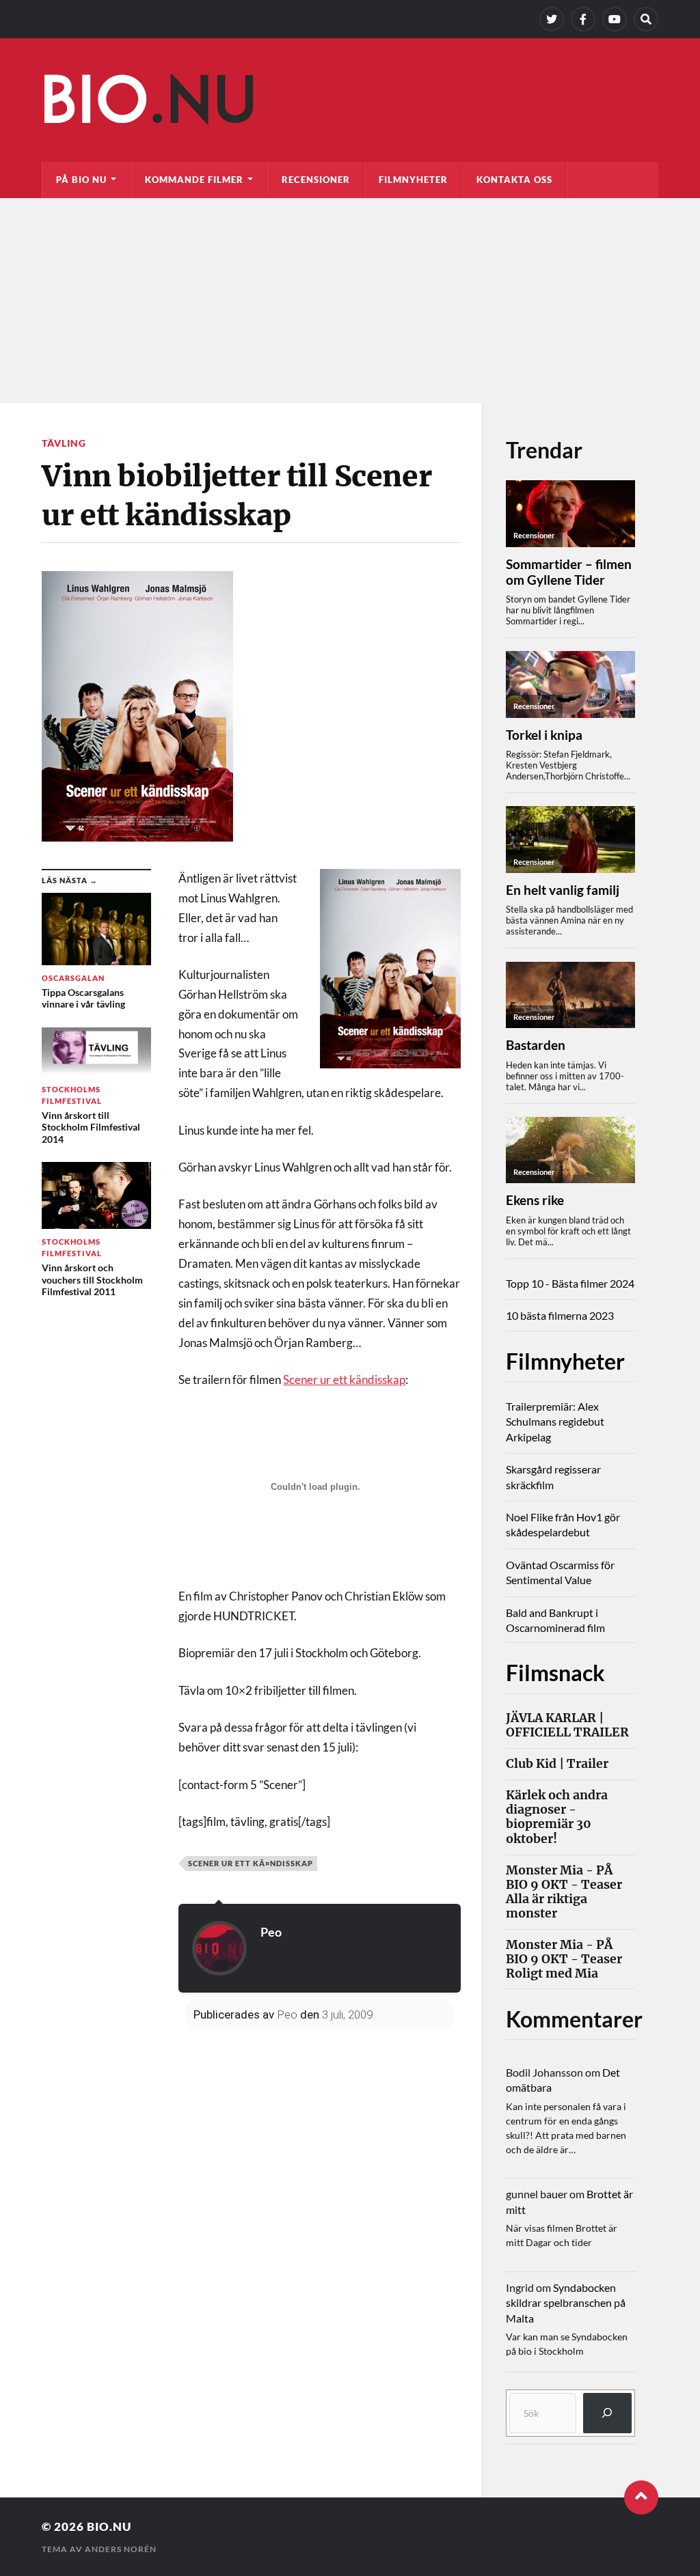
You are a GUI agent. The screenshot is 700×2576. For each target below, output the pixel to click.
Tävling (64, 443)
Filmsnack (555, 1673)
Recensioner (316, 180)
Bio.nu (109, 2526)
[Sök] (607, 2413)
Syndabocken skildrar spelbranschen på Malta (566, 2303)
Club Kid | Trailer (557, 1764)
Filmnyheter (413, 180)
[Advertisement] (350, 301)
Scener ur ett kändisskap (344, 1380)
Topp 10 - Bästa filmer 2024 (570, 1283)
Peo (271, 1932)
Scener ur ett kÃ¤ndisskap (251, 1863)
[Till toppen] (641, 2497)
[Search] (646, 19)
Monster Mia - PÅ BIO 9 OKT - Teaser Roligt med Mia (564, 1959)
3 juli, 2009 (347, 2014)
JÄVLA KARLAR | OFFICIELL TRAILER (567, 1726)
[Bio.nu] (350, 103)
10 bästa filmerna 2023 (560, 1315)
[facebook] (583, 19)
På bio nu (81, 180)
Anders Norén (121, 2549)
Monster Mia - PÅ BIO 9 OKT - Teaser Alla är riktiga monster (564, 1892)
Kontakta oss (514, 180)
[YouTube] (615, 19)
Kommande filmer (194, 180)
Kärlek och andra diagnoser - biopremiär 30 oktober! (557, 1817)
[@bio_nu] (552, 19)
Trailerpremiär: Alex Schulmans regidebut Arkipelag (555, 1422)
